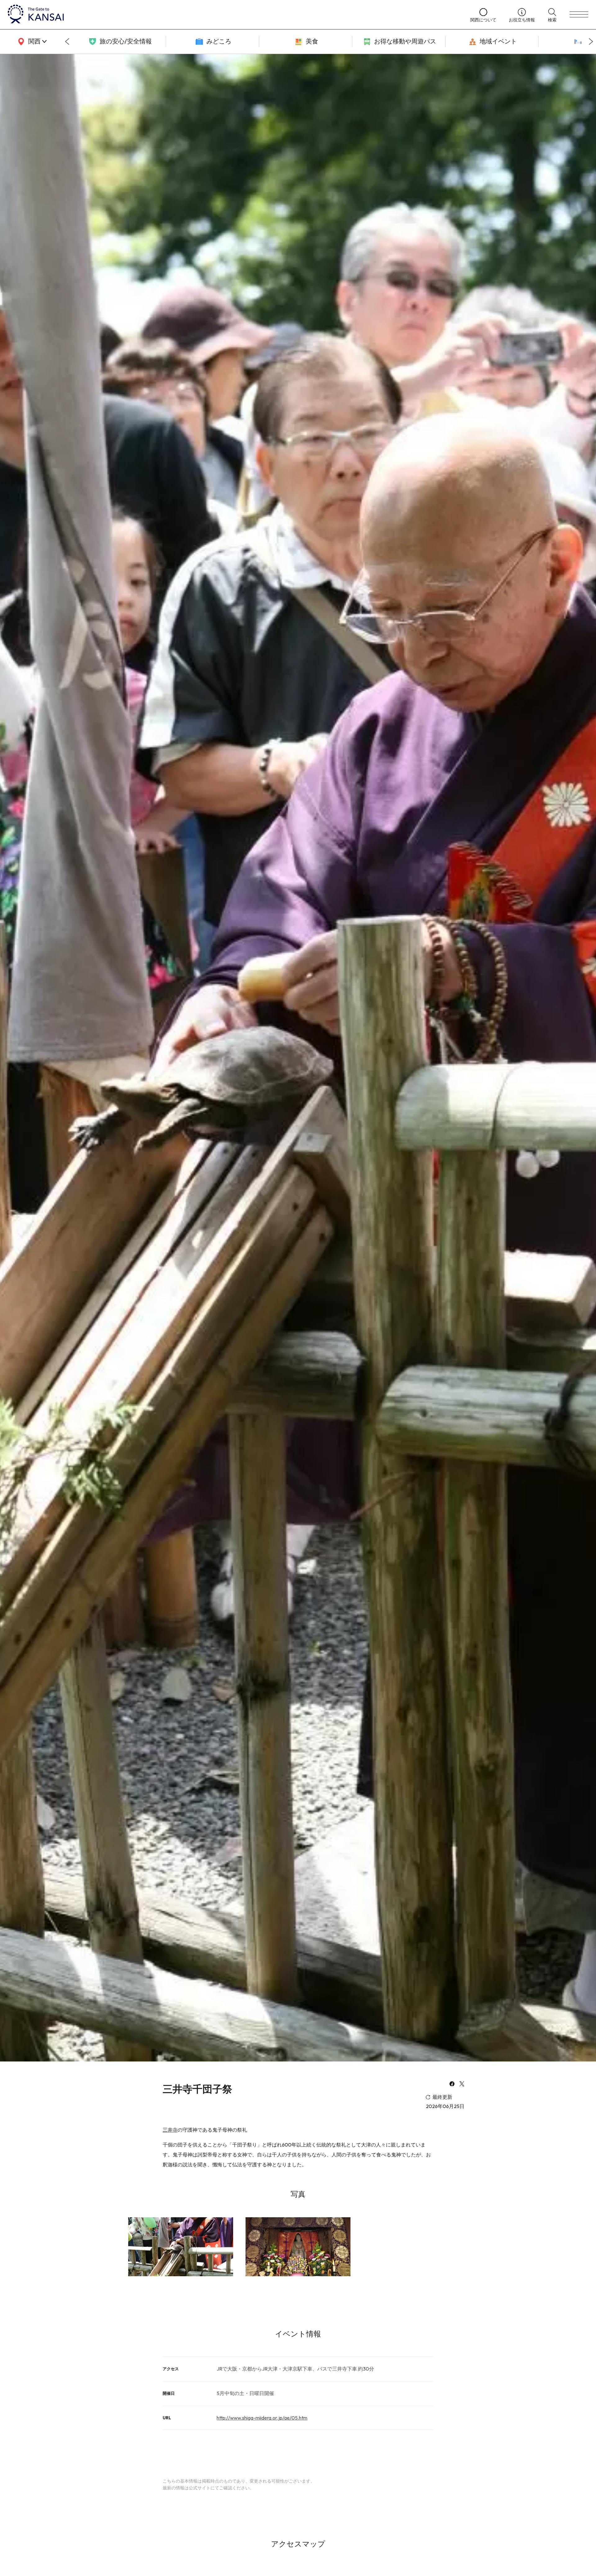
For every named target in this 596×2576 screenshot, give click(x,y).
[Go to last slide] (67, 42)
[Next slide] (591, 42)
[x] (462, 2084)
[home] (233, 15)
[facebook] (452, 2084)
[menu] (579, 15)
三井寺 (170, 2130)
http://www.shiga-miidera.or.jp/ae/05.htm (262, 2418)
